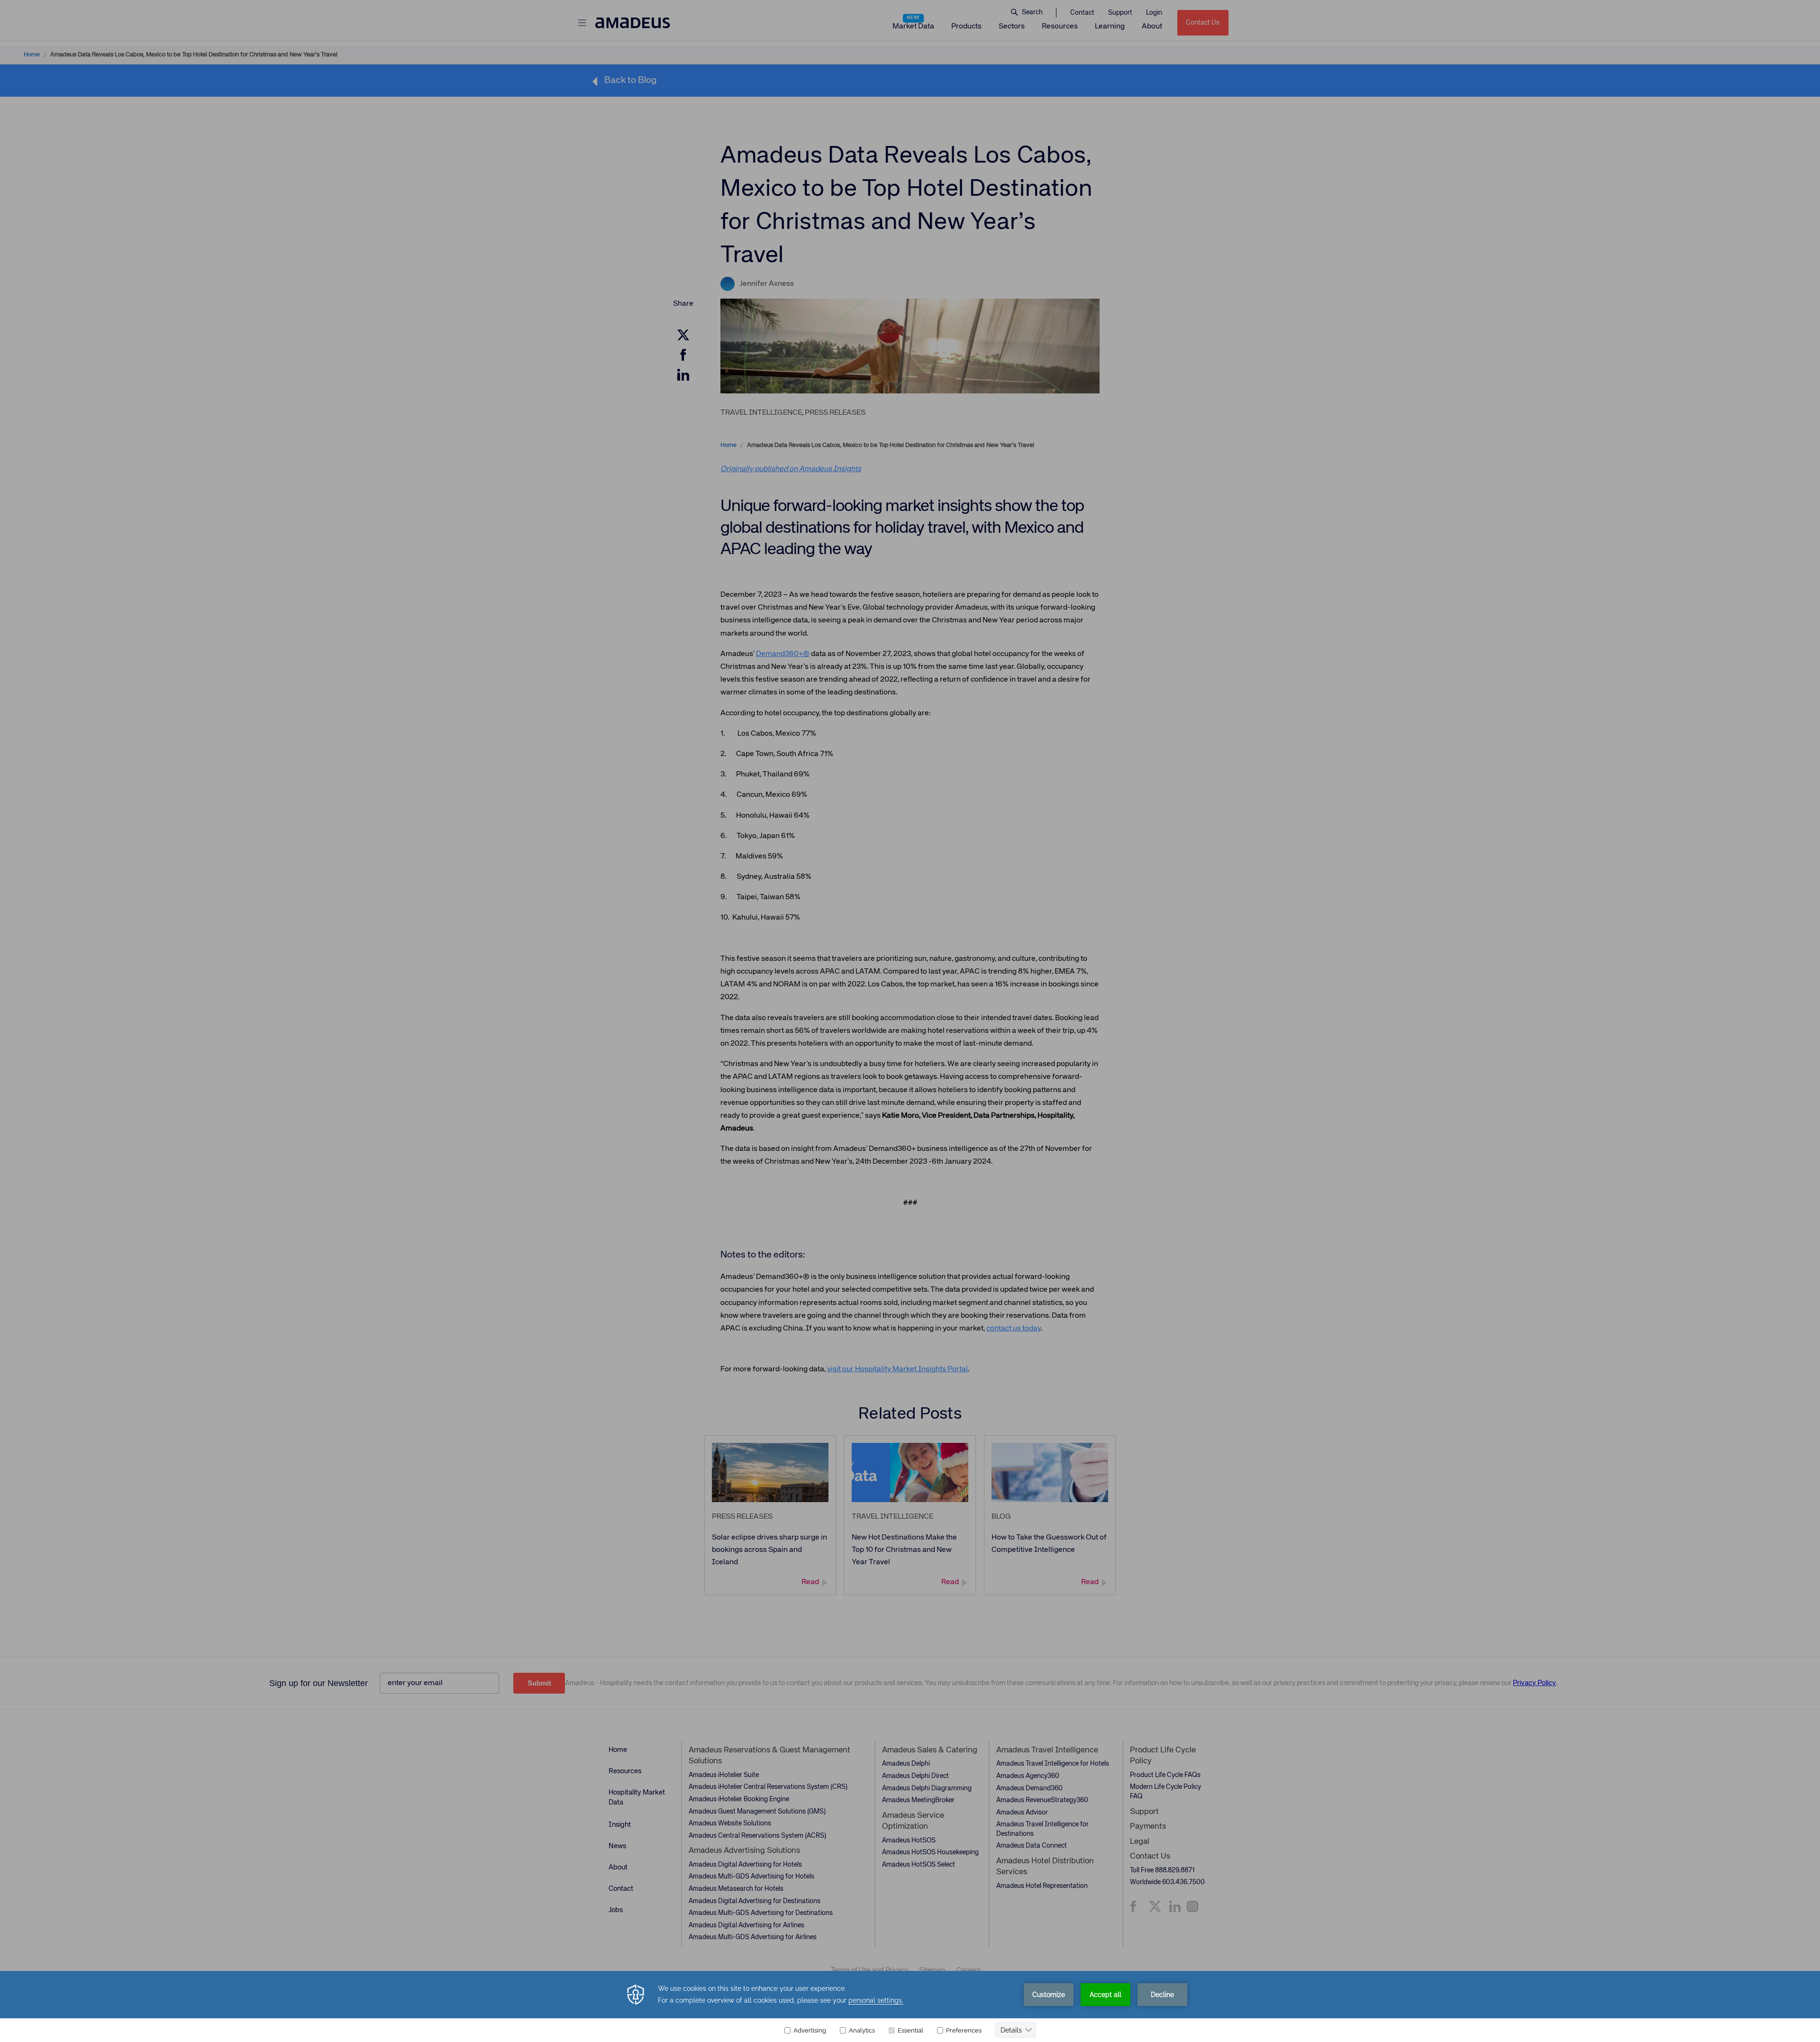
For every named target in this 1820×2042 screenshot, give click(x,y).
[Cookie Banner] (910, 2006)
